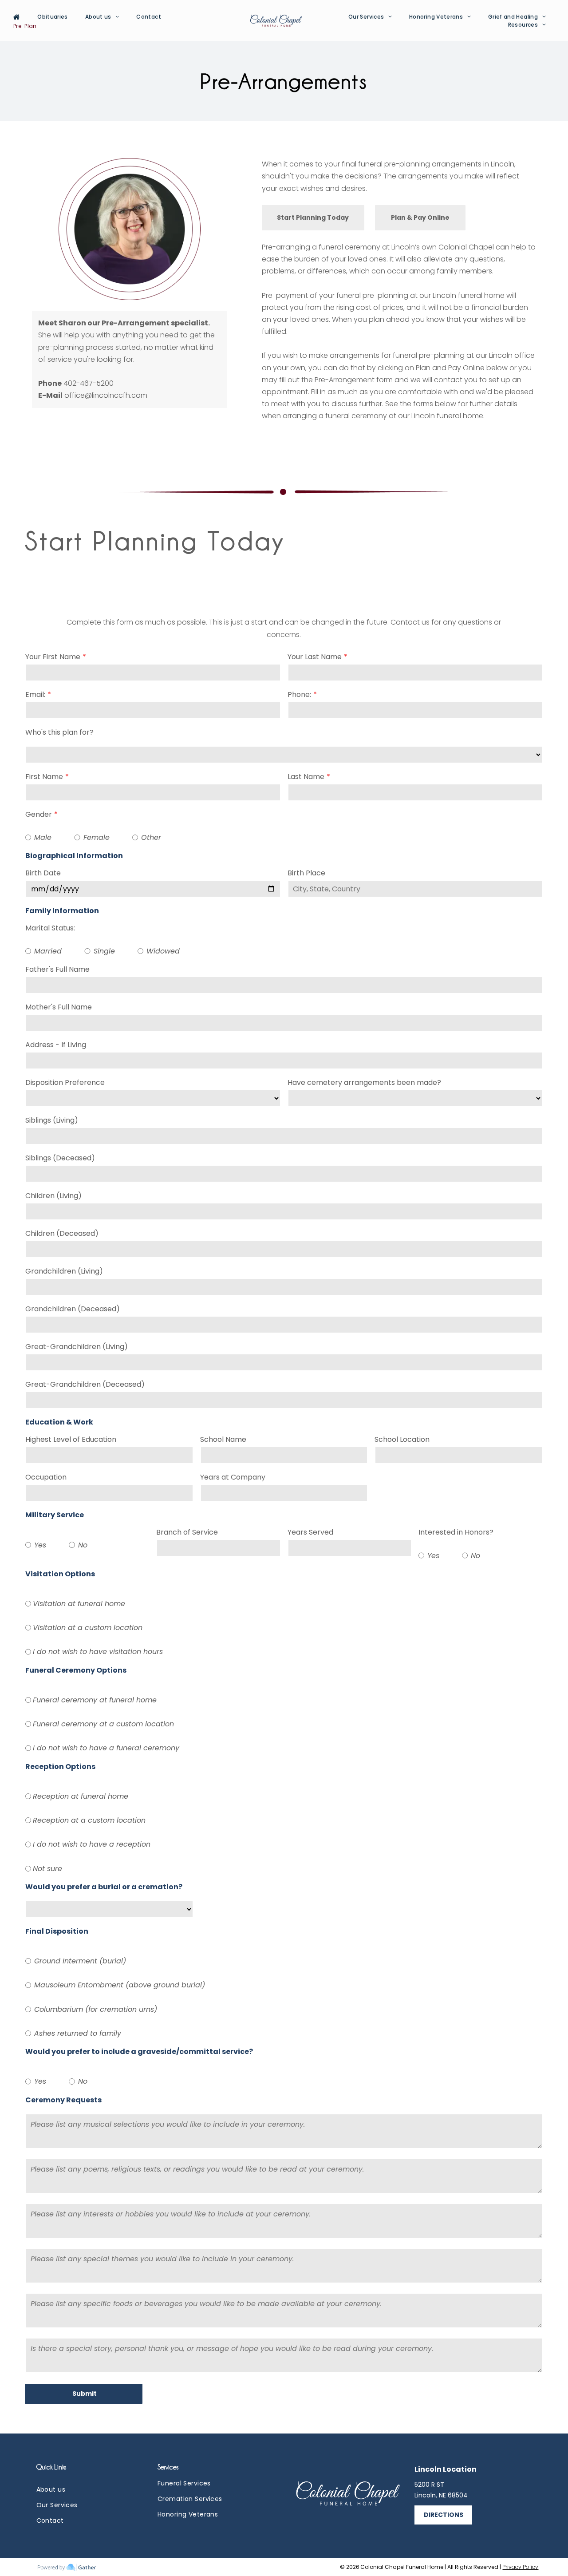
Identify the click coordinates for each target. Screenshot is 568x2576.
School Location (402, 1439)
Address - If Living (56, 1045)
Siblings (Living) (52, 1120)
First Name (44, 777)
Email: (35, 694)
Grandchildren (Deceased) (73, 1309)
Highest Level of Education (71, 1439)
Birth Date (43, 873)
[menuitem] (20, 17)
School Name (223, 1439)
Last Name (306, 777)
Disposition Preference (65, 1082)
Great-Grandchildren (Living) (77, 1347)
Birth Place (306, 873)
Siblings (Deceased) (60, 1158)
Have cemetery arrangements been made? (364, 1082)
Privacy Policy (520, 2567)
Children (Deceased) (62, 1233)
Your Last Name (315, 657)
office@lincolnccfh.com (106, 395)
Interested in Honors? (456, 1532)
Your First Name (53, 657)
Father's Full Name (57, 969)
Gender (39, 814)
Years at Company (233, 1477)
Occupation (46, 1477)
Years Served (310, 1532)
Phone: (299, 694)
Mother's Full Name (59, 1007)
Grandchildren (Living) (64, 1271)
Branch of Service (187, 1532)
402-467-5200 (89, 383)
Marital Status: (50, 928)
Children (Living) (53, 1196)
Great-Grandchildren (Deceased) (85, 1384)
